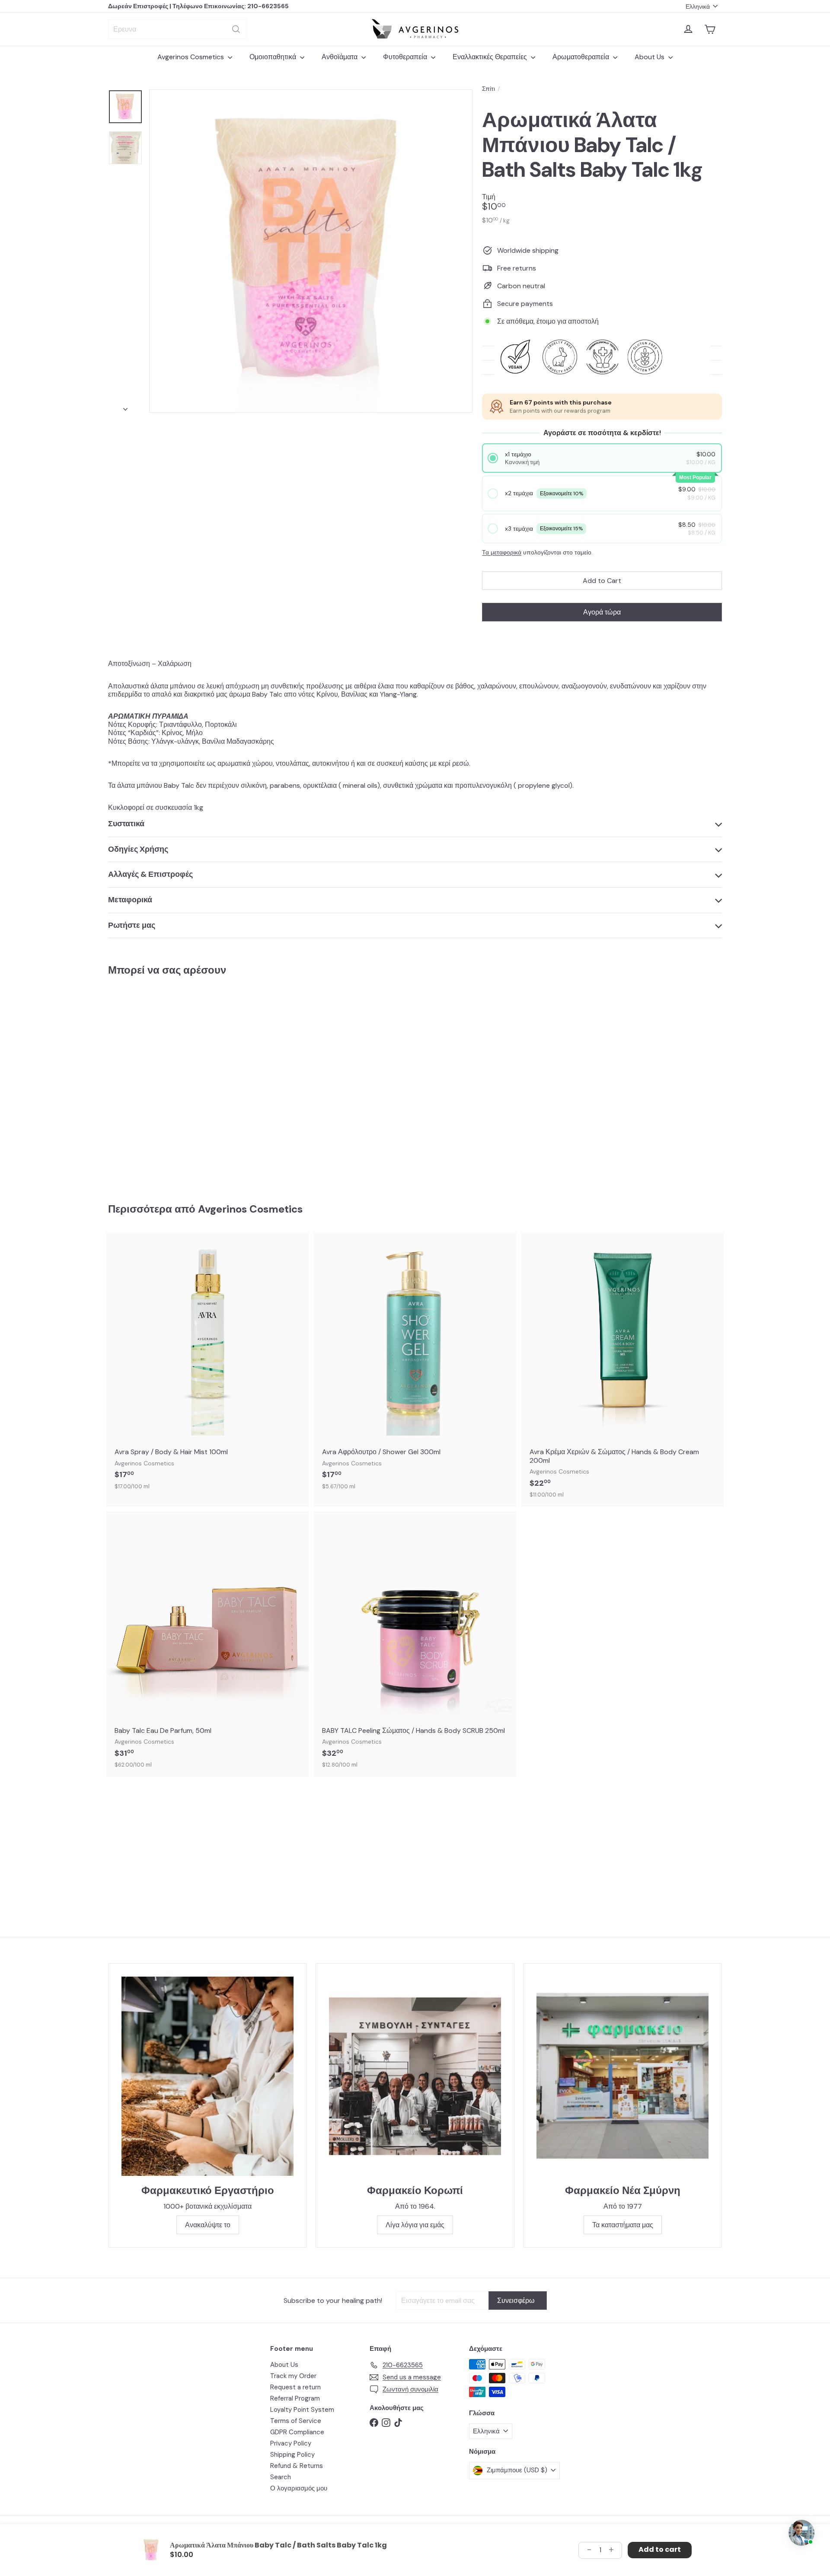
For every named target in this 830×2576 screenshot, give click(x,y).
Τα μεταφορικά (502, 552)
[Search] (236, 29)
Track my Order (293, 2376)
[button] (602, 458)
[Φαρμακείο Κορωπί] (415, 2076)
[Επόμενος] (125, 407)
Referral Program (295, 2398)
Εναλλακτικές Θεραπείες (491, 57)
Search (281, 2477)
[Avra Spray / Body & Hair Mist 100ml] (207, 1365)
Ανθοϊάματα (340, 57)
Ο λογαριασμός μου (299, 2488)
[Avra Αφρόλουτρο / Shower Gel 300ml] (415, 1365)
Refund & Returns (297, 2466)
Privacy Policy (291, 2443)
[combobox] (177, 29)
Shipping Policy (292, 2455)
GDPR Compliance (297, 2432)
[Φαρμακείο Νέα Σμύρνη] (622, 2076)
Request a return (295, 2387)
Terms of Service (296, 2421)
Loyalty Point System (302, 2410)
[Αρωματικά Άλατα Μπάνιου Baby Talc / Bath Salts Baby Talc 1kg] (156, 1083)
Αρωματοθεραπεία (582, 57)
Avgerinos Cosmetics (192, 57)
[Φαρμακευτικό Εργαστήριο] (207, 2076)
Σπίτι (488, 89)
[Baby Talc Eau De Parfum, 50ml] (207, 1644)
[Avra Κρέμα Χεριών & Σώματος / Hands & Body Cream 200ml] (622, 1369)
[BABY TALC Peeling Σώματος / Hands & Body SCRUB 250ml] (415, 1644)
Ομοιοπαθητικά (274, 57)
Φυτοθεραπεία (406, 57)
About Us (650, 57)
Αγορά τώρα (602, 612)
